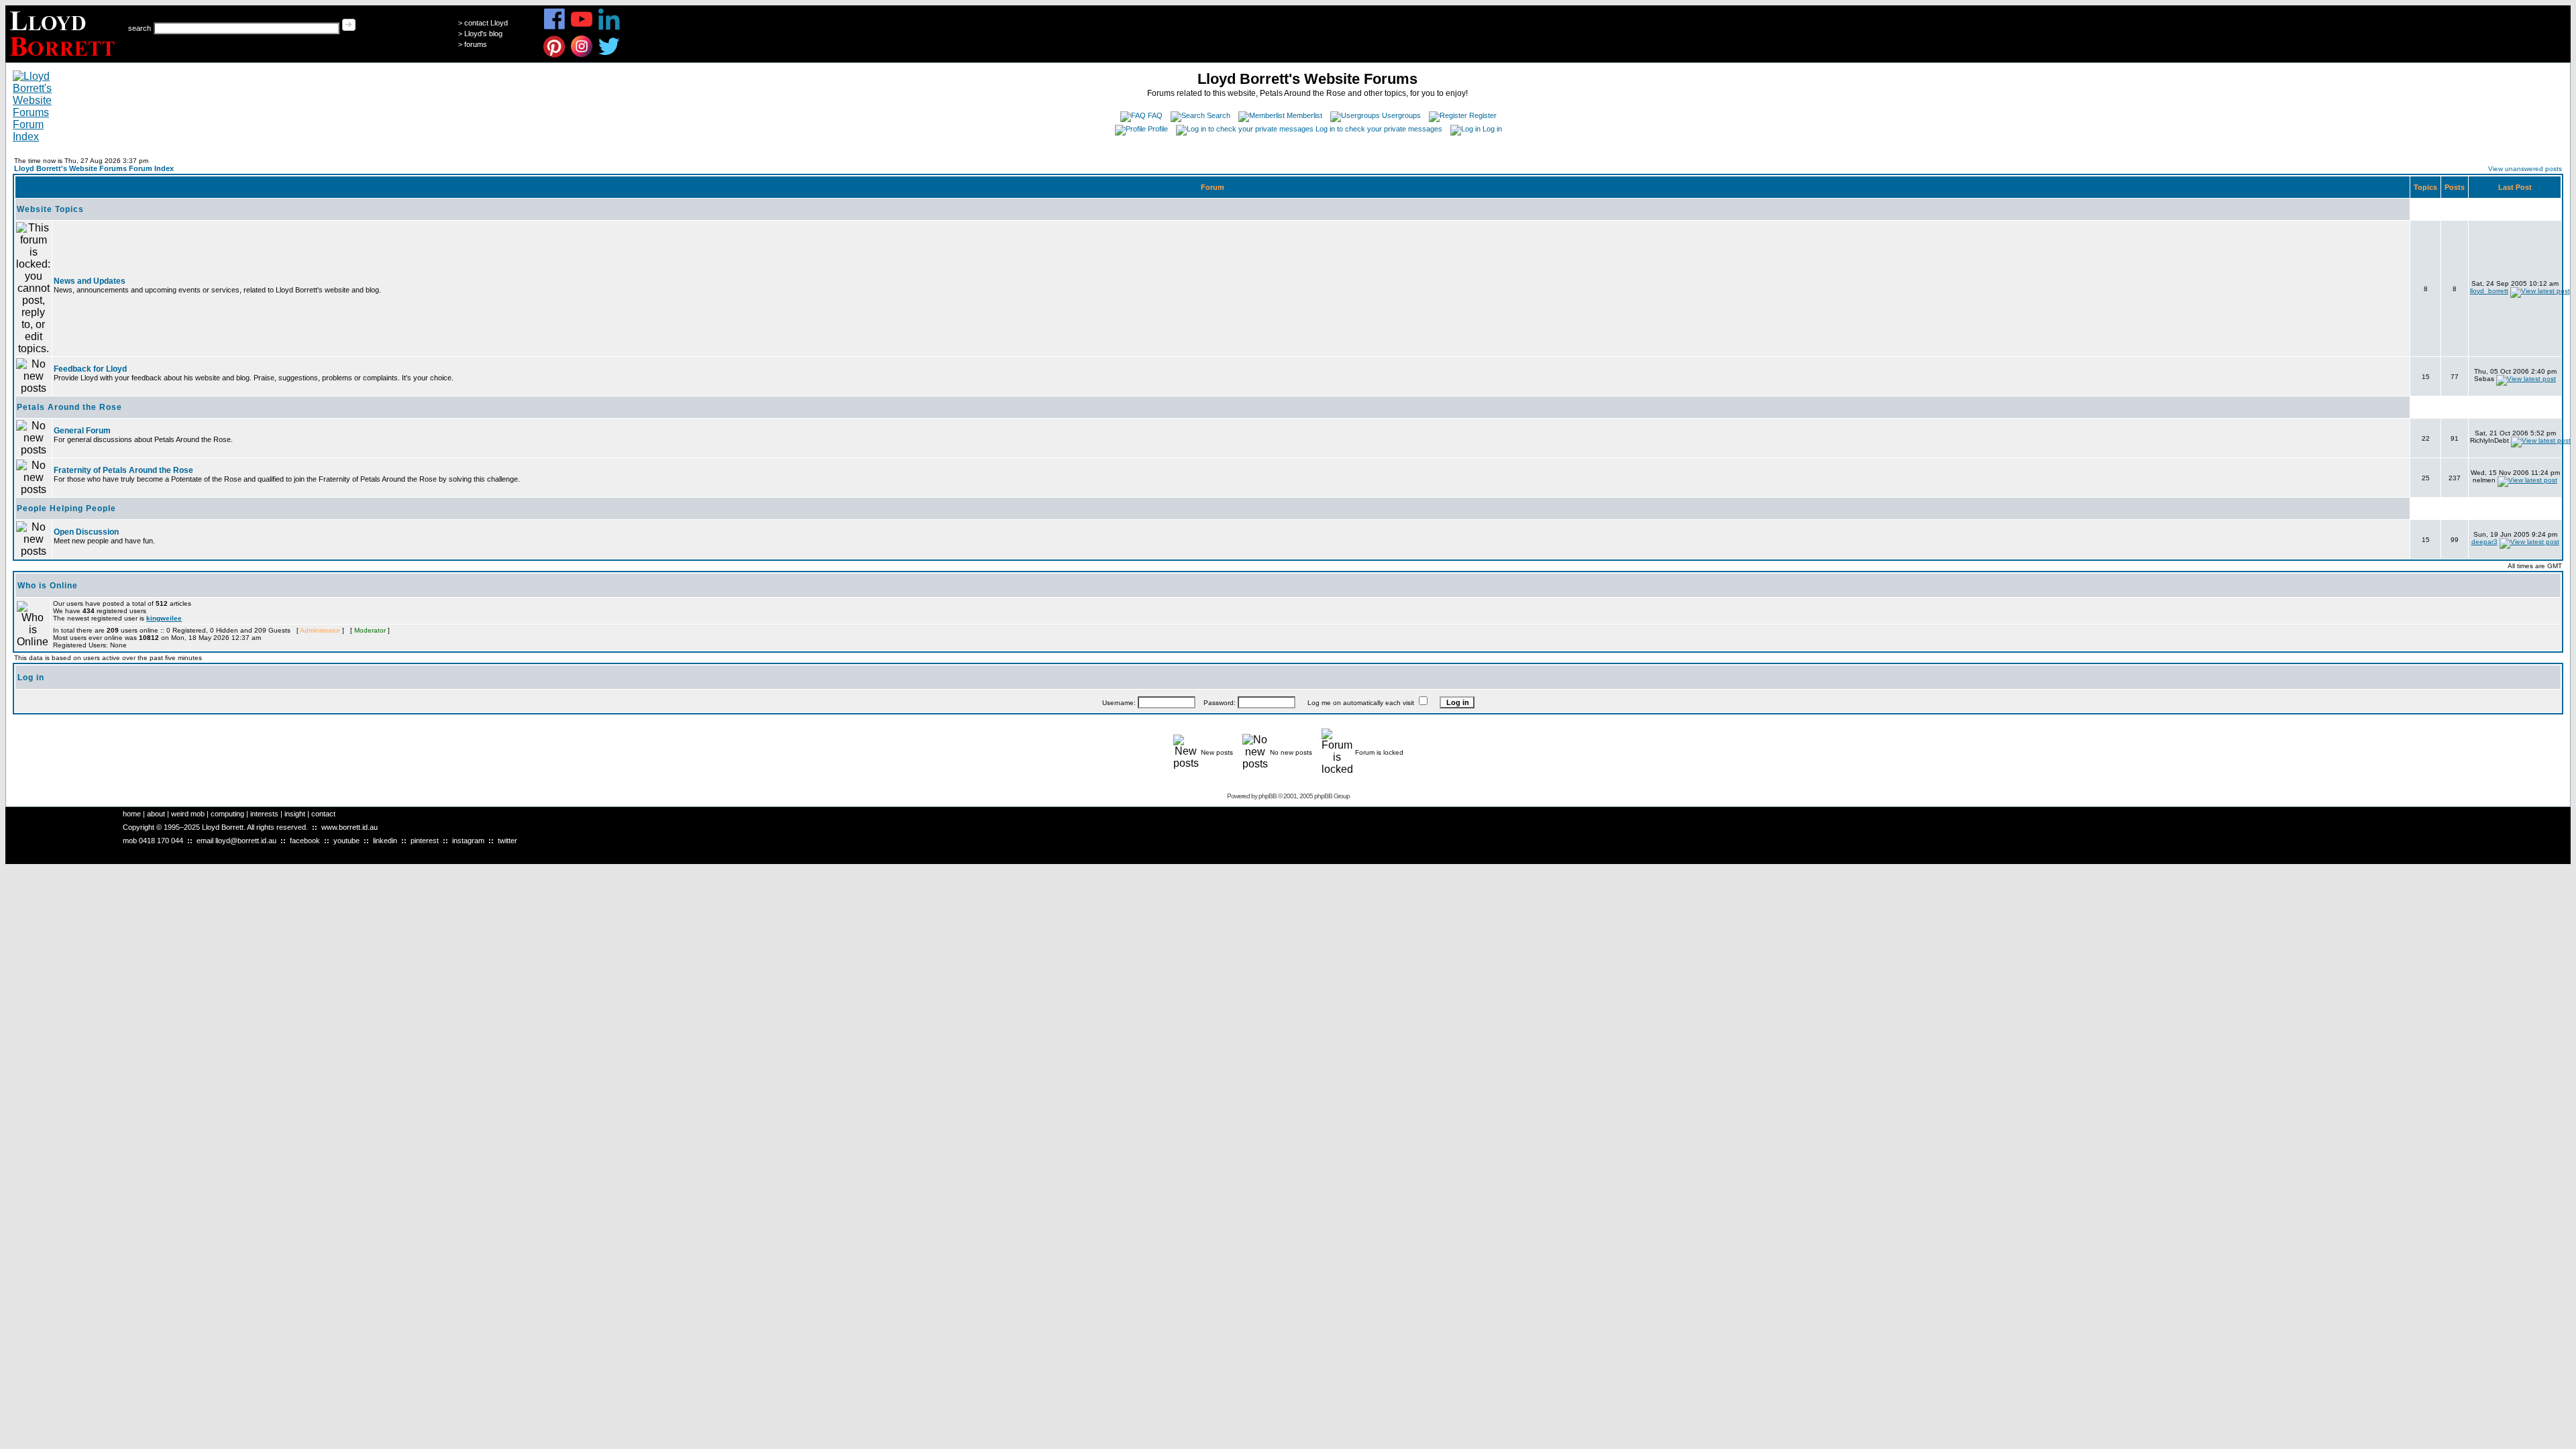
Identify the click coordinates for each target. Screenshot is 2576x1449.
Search (1219, 115)
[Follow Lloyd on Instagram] (582, 55)
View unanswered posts (2525, 169)
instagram (468, 841)
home (132, 814)
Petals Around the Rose (69, 407)
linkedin (385, 841)
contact (323, 814)
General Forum (82, 431)
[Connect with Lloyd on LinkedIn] (609, 28)
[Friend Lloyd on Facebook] (554, 28)
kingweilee (164, 618)
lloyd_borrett (2489, 291)
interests (264, 814)
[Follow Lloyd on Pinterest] (554, 55)
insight (295, 814)
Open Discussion (86, 532)
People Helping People (66, 508)
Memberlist (1304, 115)
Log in (1492, 129)
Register (1483, 115)
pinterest (425, 841)
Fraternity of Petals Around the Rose (123, 470)
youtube (346, 841)
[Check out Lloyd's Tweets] (609, 55)
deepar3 (2484, 542)
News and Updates (90, 281)
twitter (507, 841)
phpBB (1268, 796)
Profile (1158, 129)
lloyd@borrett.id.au (246, 841)
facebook (305, 841)
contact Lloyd (486, 23)
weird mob (188, 814)
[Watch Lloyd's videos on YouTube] (582, 28)
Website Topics (50, 209)
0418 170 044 (161, 841)
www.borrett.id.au (350, 827)
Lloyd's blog (483, 34)
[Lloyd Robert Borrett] (64, 59)
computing (227, 814)
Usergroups (1401, 115)
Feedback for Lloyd (90, 369)
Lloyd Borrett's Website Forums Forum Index (94, 168)
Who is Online (48, 586)
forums (476, 44)
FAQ (1155, 115)
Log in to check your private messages (1379, 129)
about (156, 814)
